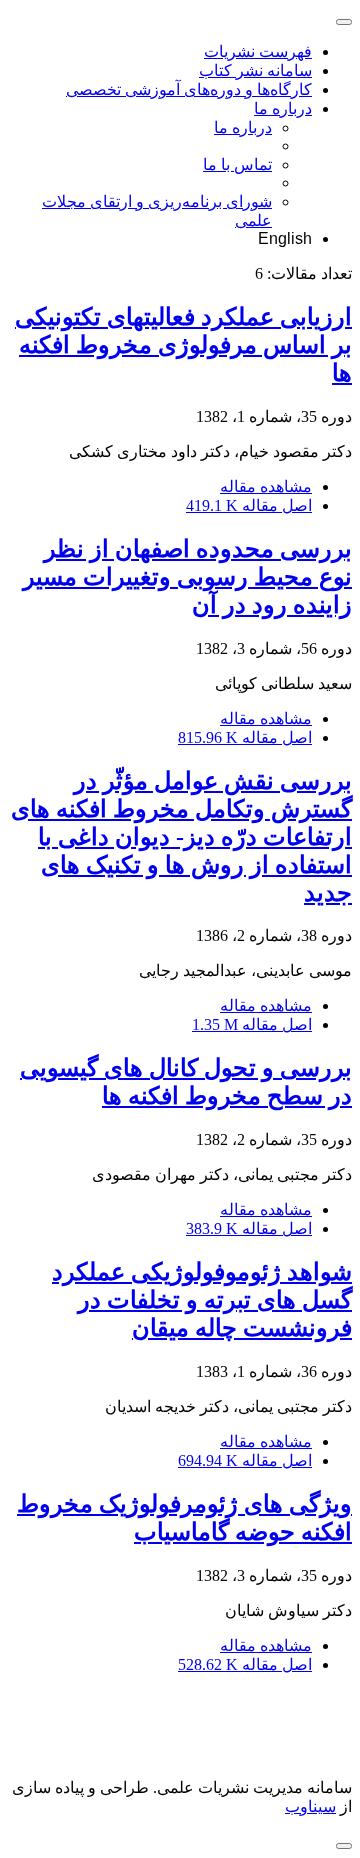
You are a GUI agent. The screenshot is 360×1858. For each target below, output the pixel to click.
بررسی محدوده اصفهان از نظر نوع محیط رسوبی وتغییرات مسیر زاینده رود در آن (187, 577)
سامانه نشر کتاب (255, 70)
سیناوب (310, 1806)
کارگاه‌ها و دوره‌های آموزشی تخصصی (189, 89)
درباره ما (283, 108)
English (285, 238)
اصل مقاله (249, 505)
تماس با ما (237, 164)
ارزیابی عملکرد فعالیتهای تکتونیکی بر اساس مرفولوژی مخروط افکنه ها (183, 345)
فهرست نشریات (258, 51)
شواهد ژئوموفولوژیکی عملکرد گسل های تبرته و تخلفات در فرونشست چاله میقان (202, 1300)
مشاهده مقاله (266, 486)
